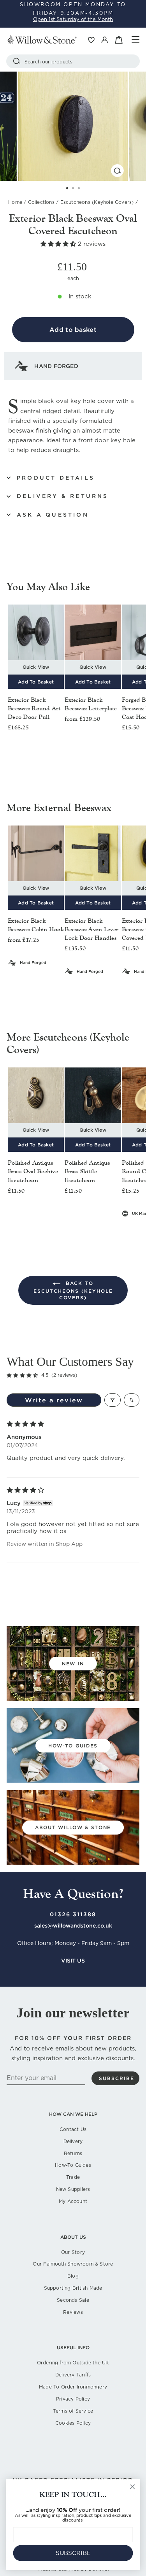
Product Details (56, 478)
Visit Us (73, 1961)
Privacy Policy (73, 2399)
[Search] (17, 61)
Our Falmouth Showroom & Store (73, 2264)
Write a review (54, 1400)
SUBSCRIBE (73, 2553)
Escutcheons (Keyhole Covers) (97, 202)
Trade (73, 2177)
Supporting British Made (73, 2288)
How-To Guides (73, 2165)
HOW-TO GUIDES (73, 1746)
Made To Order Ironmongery (73, 2387)
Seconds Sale (73, 2300)
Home (15, 202)
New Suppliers (73, 2189)
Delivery (73, 2141)
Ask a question (53, 515)
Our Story (73, 2252)
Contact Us (73, 2129)
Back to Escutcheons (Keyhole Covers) (73, 1291)
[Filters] (113, 1400)
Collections (41, 202)
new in (73, 1664)
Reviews (73, 2312)
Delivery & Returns (63, 496)
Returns (73, 2153)
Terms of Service (73, 2411)
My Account (73, 2201)
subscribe (117, 2078)
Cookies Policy (73, 2423)
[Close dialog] (133, 2487)
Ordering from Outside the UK (73, 2363)
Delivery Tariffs (73, 2375)
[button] (59, 244)
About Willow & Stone (73, 1827)
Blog (73, 2276)
